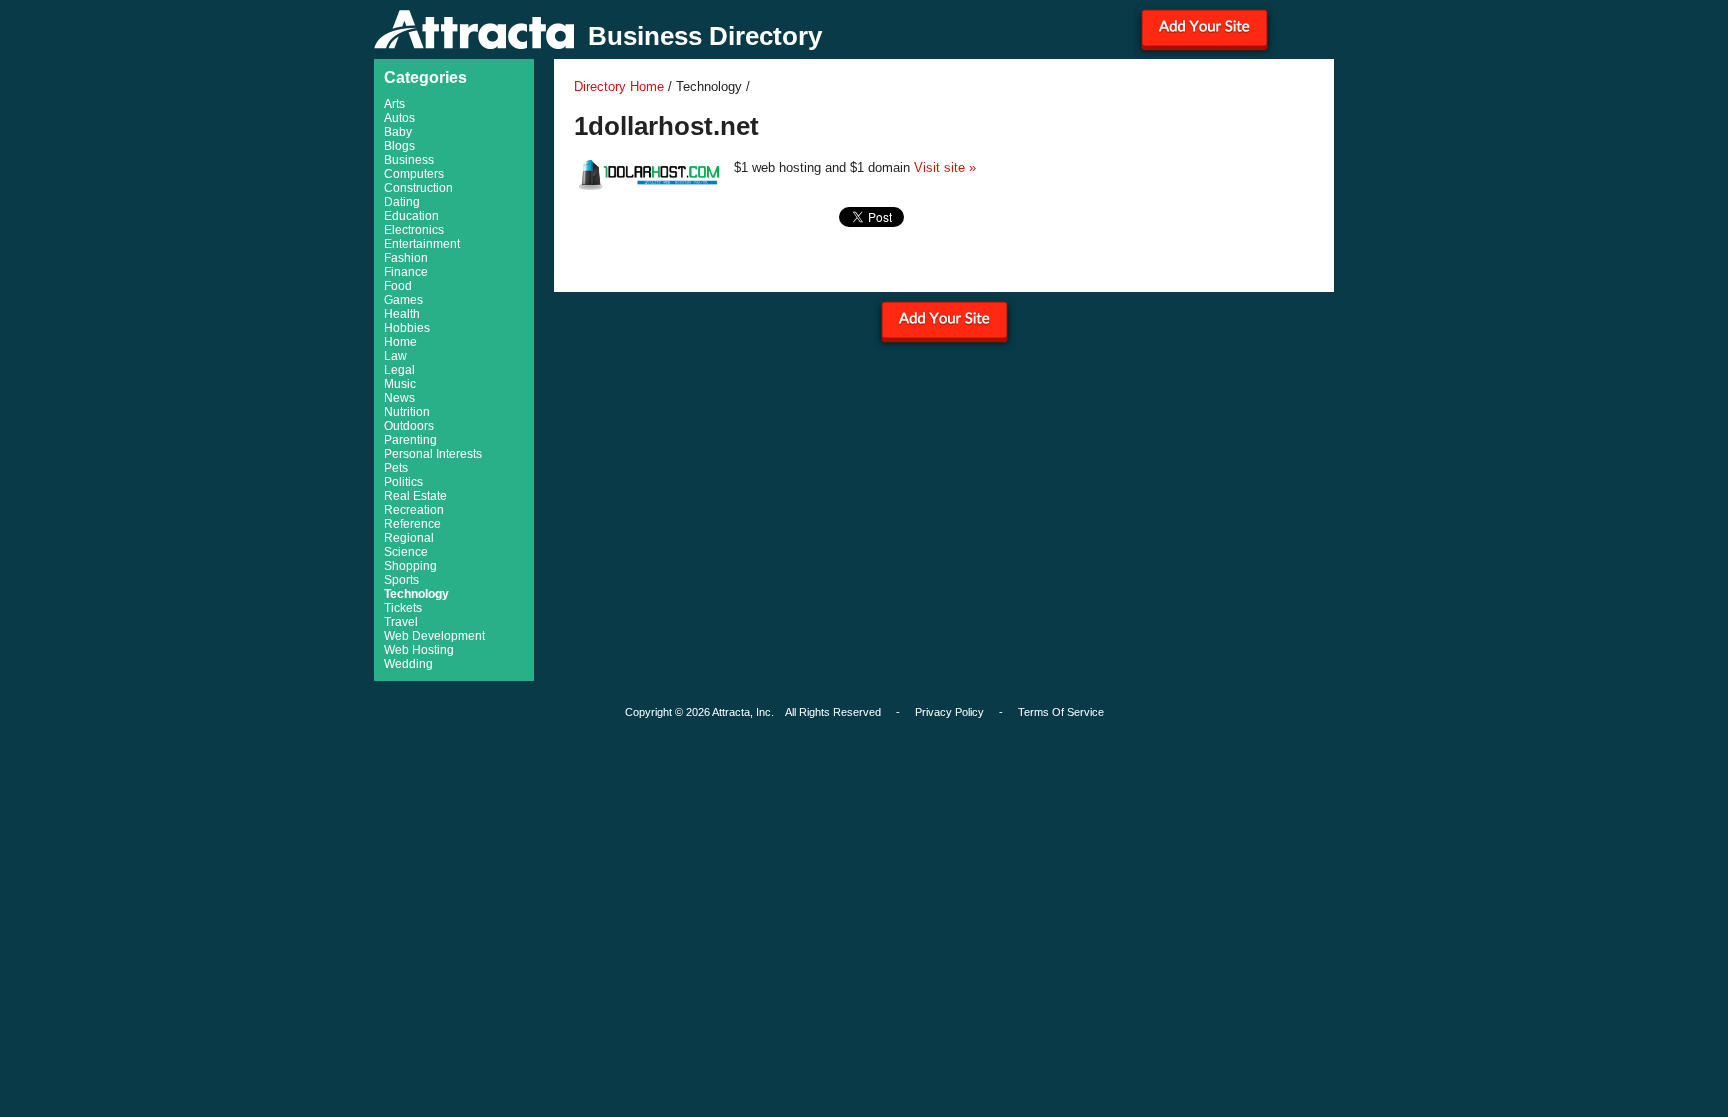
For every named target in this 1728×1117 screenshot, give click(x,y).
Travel (401, 622)
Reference (412, 524)
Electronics (414, 230)
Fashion (406, 258)
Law (395, 356)
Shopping (410, 566)
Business (409, 160)
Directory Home (619, 86)
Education (411, 216)
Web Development (434, 636)
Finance (406, 272)
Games (403, 300)
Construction (418, 188)
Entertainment (422, 244)
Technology (416, 594)
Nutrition (407, 412)
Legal (399, 370)
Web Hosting (419, 650)
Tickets (403, 608)
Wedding (408, 664)
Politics (403, 482)
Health (402, 314)
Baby (398, 132)
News (399, 398)
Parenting (410, 440)
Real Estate (415, 496)
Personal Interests (433, 454)
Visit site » (945, 167)
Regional (409, 538)
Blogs (399, 146)
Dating (402, 202)
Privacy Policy (949, 712)
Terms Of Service (1061, 712)
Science (406, 552)
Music (400, 384)
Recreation (414, 510)
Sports (401, 580)
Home (400, 342)
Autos (399, 118)
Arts (394, 104)
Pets (396, 468)
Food (398, 286)
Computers (414, 174)
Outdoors (409, 426)
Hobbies (407, 328)
